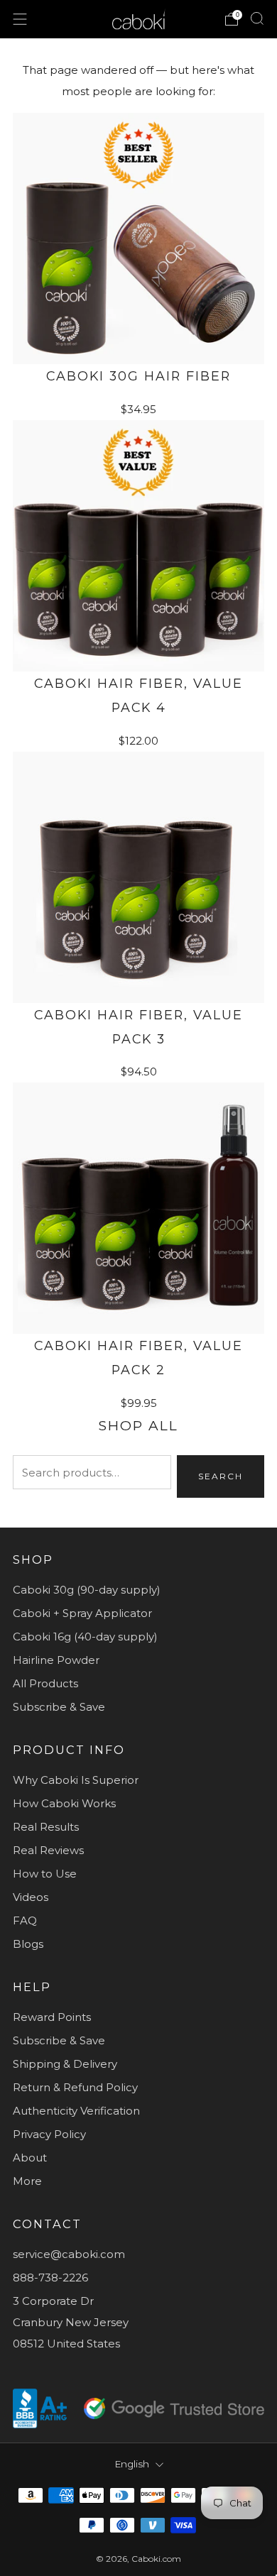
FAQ (25, 1920)
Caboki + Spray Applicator (82, 1613)
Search (221, 1476)
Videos (31, 1897)
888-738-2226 (50, 2278)
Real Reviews (48, 1850)
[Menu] (20, 19)
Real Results (46, 1827)
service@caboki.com (69, 2254)
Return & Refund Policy (75, 2087)
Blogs (28, 1944)
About (30, 2158)
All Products (45, 1683)
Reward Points (52, 2017)
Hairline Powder (56, 1660)
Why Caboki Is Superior (76, 1780)
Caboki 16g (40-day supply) (85, 1637)
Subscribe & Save (59, 1707)
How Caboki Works (64, 1803)
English (132, 2464)
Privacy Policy (49, 2134)
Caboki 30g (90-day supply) (87, 1590)
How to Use (45, 1874)
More (27, 2181)
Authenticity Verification (76, 2111)
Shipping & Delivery (65, 2064)
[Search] (257, 18)
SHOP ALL (138, 1426)
